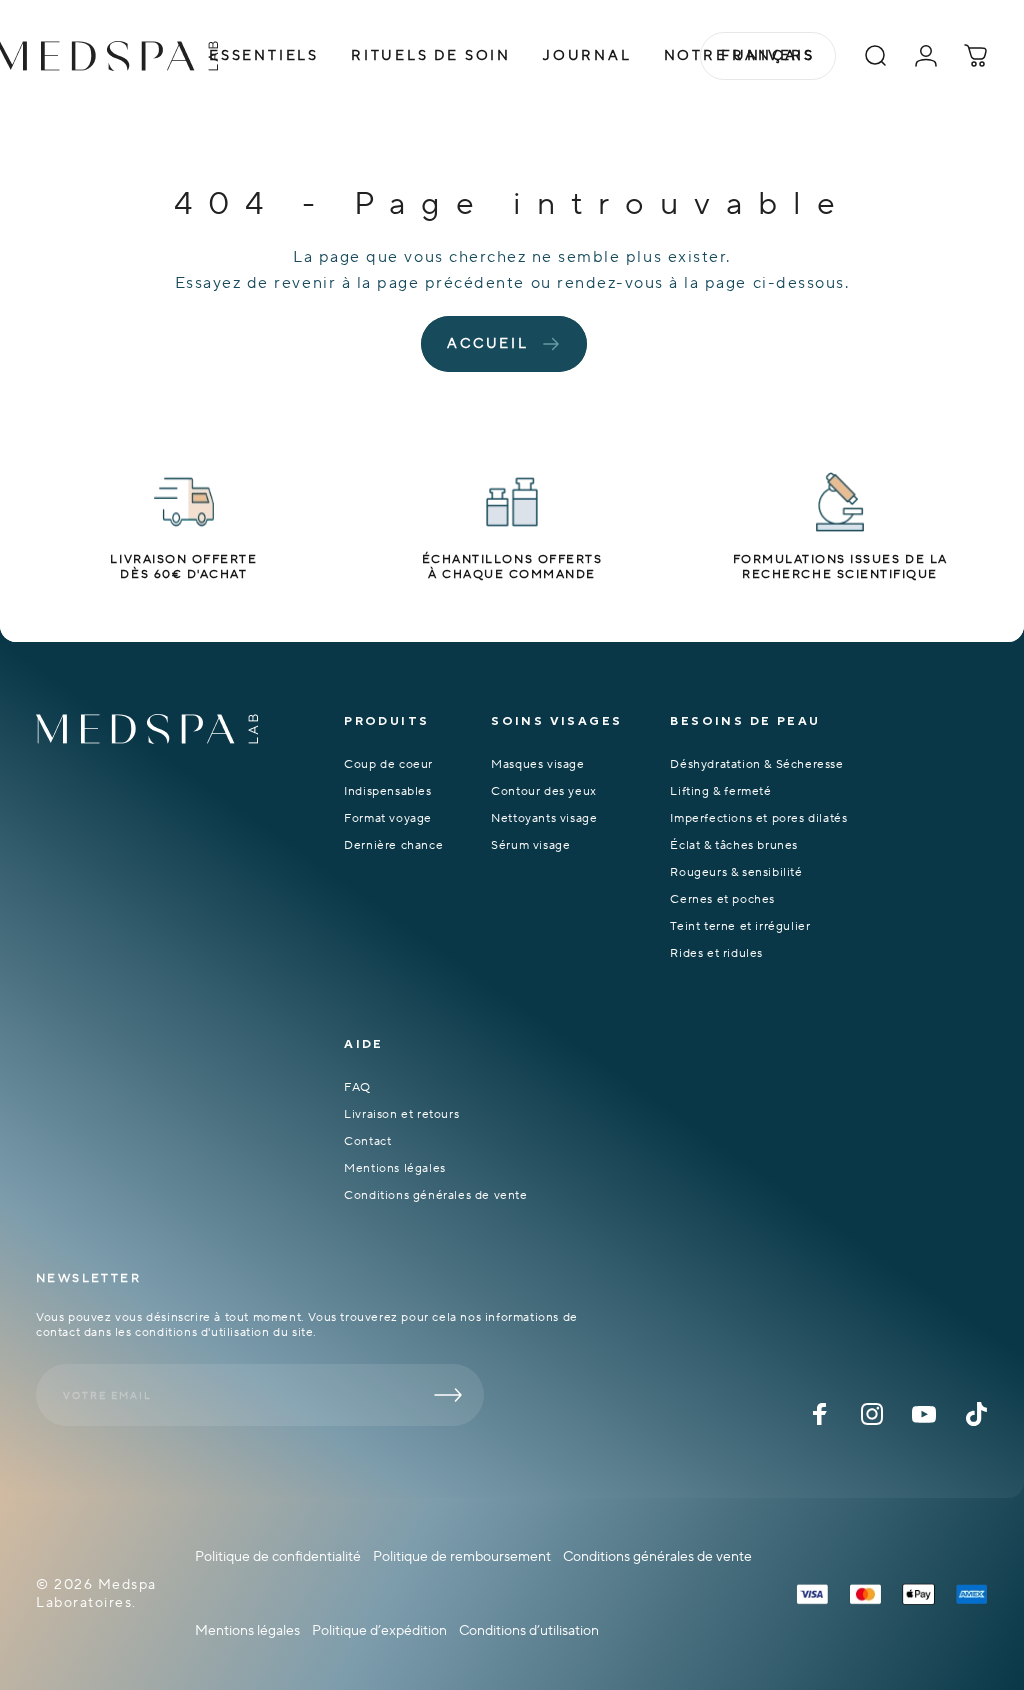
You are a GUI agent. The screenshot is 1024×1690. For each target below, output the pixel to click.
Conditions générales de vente (435, 1195)
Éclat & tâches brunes (734, 845)
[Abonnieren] (448, 1395)
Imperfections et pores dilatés (758, 818)
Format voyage (388, 818)
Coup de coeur (388, 764)
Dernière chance (393, 845)
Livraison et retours (401, 1114)
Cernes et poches (722, 899)
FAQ (357, 1087)
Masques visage (537, 764)
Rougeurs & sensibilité (736, 872)
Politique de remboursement (462, 1557)
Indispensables (387, 791)
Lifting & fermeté (720, 791)
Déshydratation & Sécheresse (756, 764)
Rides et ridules (716, 953)
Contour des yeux (544, 791)
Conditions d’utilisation (529, 1631)
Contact (367, 1141)
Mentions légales (395, 1168)
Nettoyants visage (544, 818)
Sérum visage (530, 845)
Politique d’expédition (379, 1631)
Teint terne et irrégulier (740, 926)
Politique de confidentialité (278, 1557)
